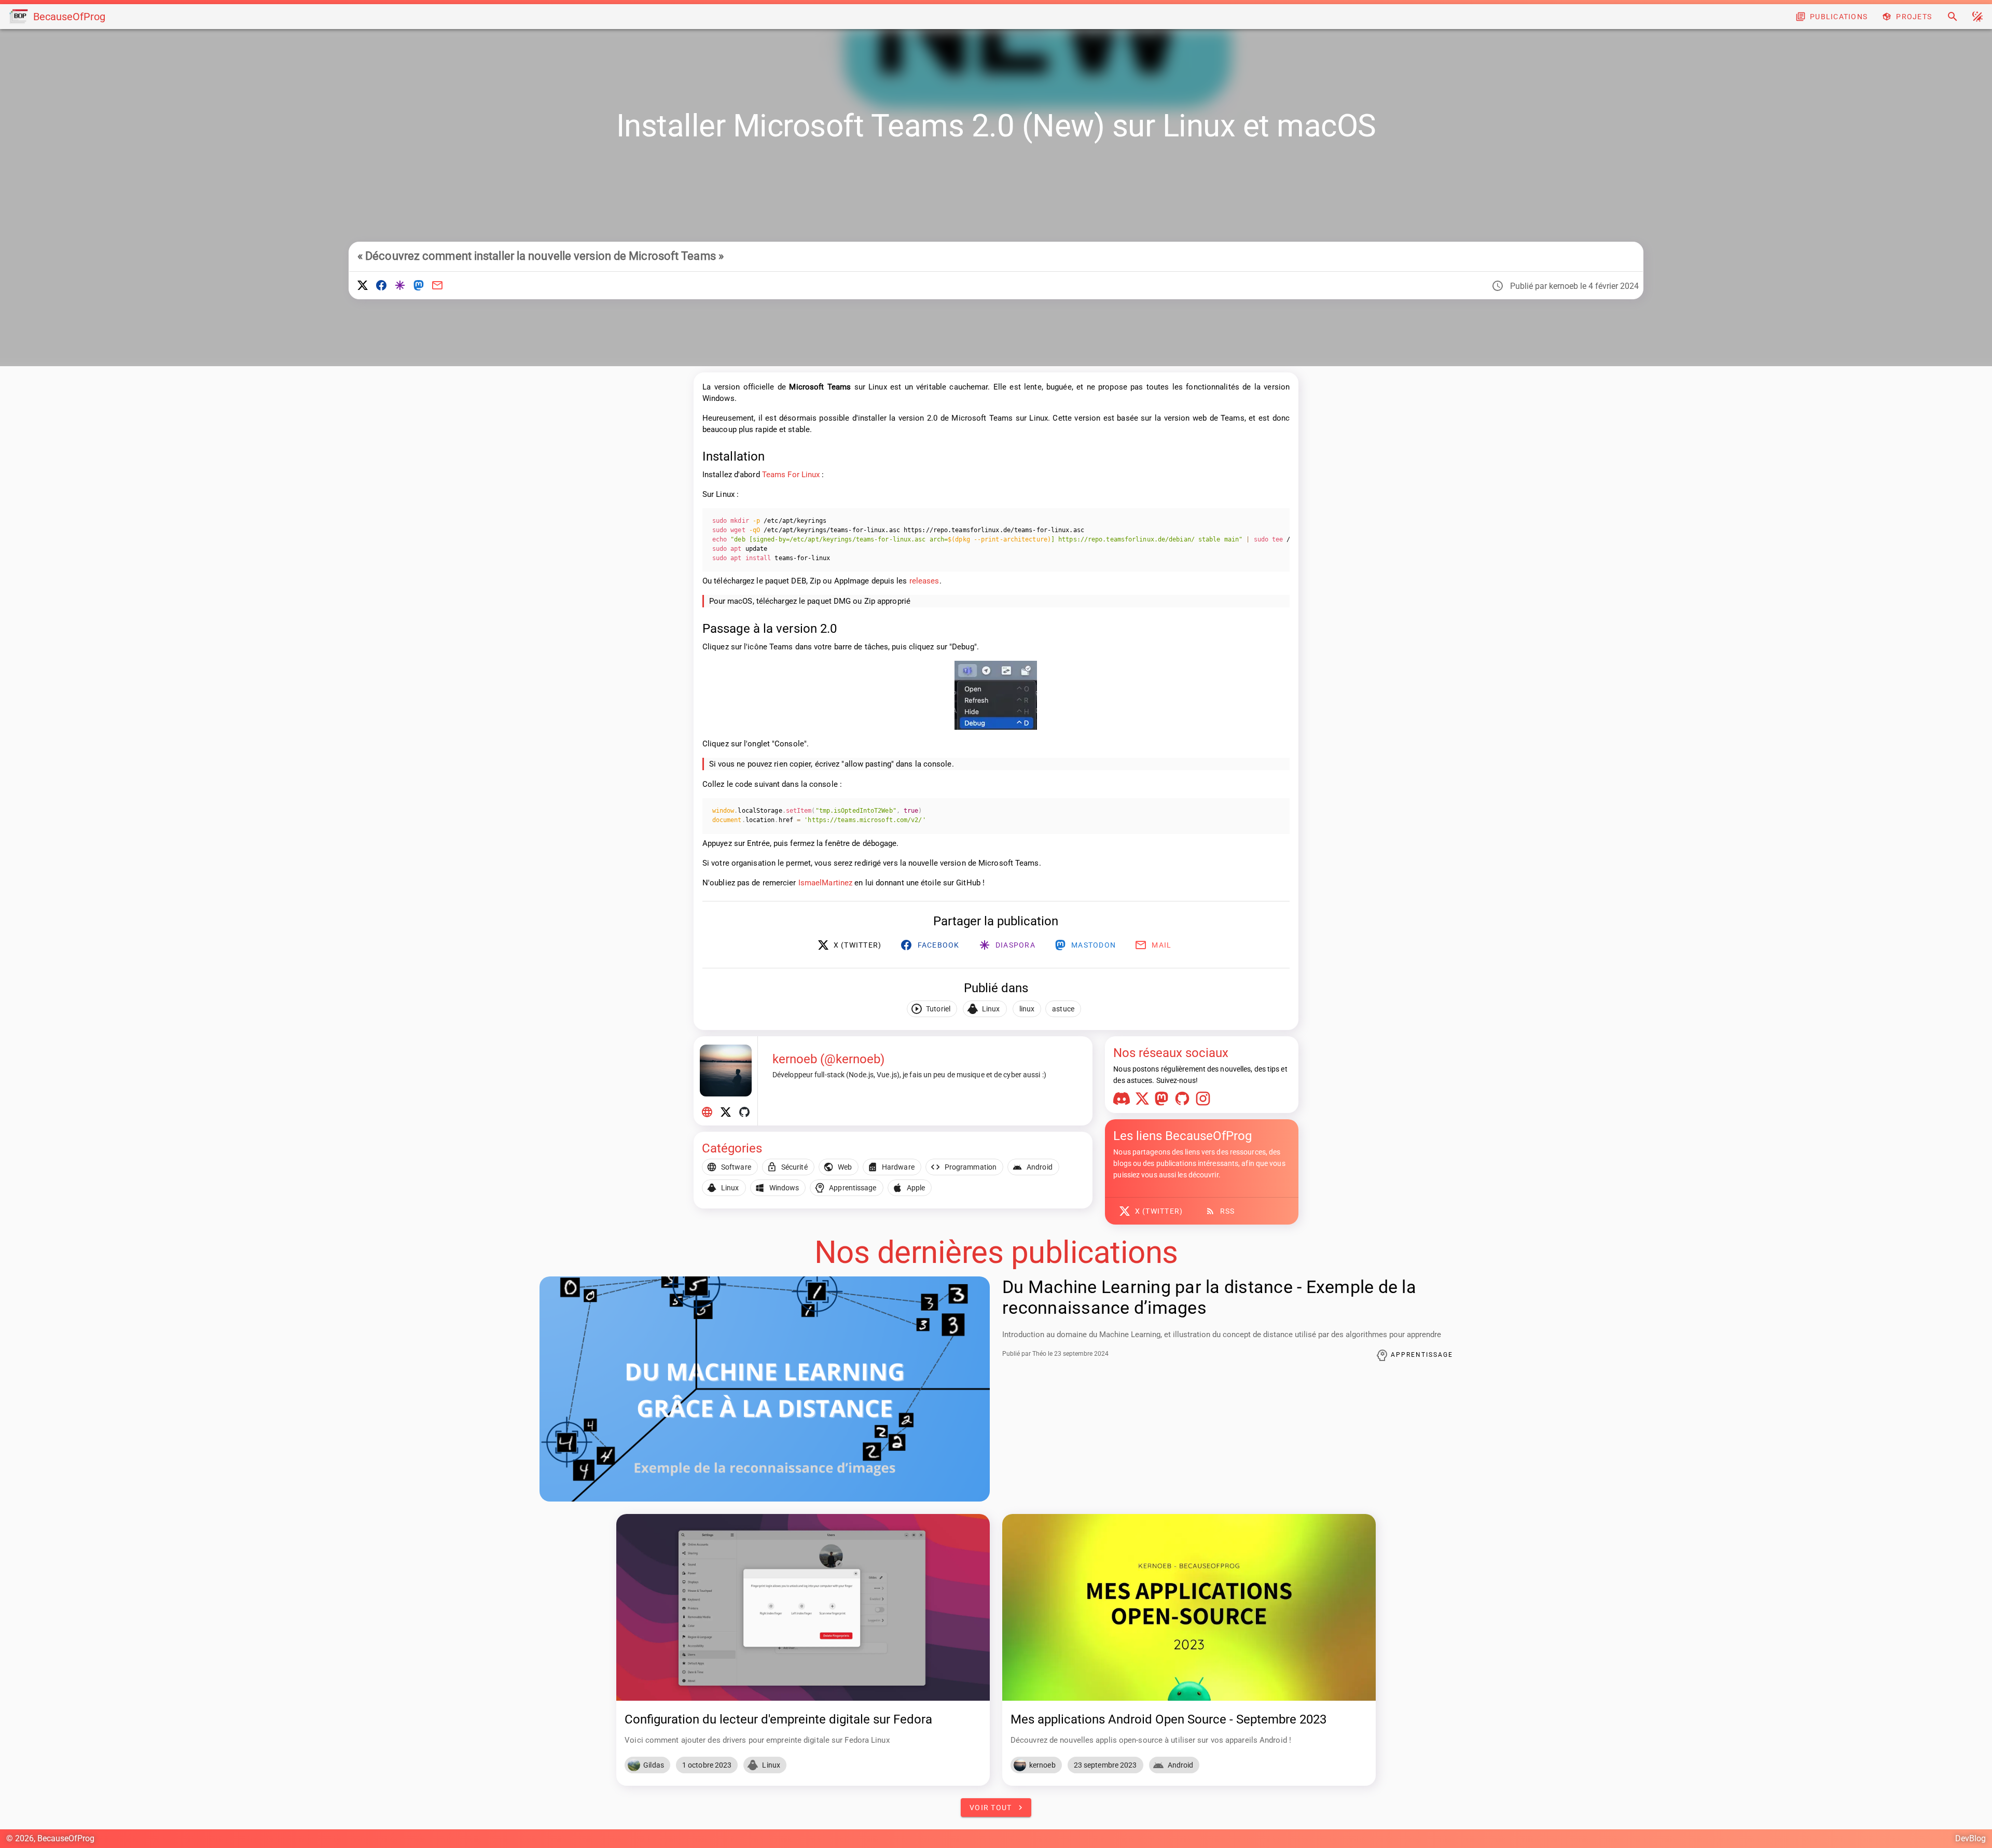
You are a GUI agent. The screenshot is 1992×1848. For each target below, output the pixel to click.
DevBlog (1970, 1838)
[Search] (1953, 17)
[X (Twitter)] (1144, 1101)
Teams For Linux (791, 475)
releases (924, 581)
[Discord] (1124, 1101)
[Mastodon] (1164, 1101)
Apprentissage (1421, 1355)
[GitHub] (1184, 1101)
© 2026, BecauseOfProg (50, 1838)
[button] (1977, 17)
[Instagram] (1205, 1101)
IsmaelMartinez (825, 883)
